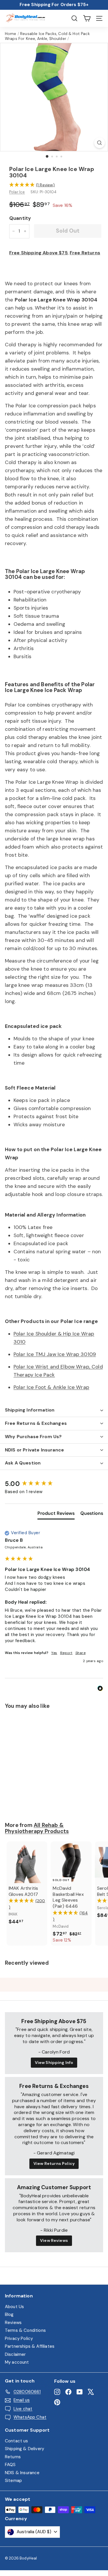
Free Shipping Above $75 (38, 253)
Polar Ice (17, 192)
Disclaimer (15, 2354)
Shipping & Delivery (24, 2449)
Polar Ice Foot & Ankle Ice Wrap (51, 1387)
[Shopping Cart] (87, 18)
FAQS (10, 2465)
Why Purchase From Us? (33, 1437)
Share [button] (81, 1653)
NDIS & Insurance (22, 2473)
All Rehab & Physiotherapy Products (37, 1828)
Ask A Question (23, 1463)
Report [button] (66, 1653)
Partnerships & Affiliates (30, 2346)
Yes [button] (54, 1653)
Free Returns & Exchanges (36, 1423)
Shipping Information (30, 1410)
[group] (54, 1484)
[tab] (56, 1515)
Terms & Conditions (25, 2330)
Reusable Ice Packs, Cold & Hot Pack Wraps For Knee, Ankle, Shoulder (47, 36)
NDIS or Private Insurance (34, 1450)
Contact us (17, 2441)
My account (17, 2362)
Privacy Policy (19, 2338)
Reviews (13, 2323)
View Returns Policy (54, 2163)
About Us (14, 2307)
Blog (9, 2314)
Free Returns (85, 253)
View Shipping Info (54, 2062)
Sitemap (13, 2481)
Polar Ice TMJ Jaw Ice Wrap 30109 (55, 1354)
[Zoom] (100, 143)
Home (11, 34)
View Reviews (54, 2240)
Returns (13, 2457)
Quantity (20, 218)
